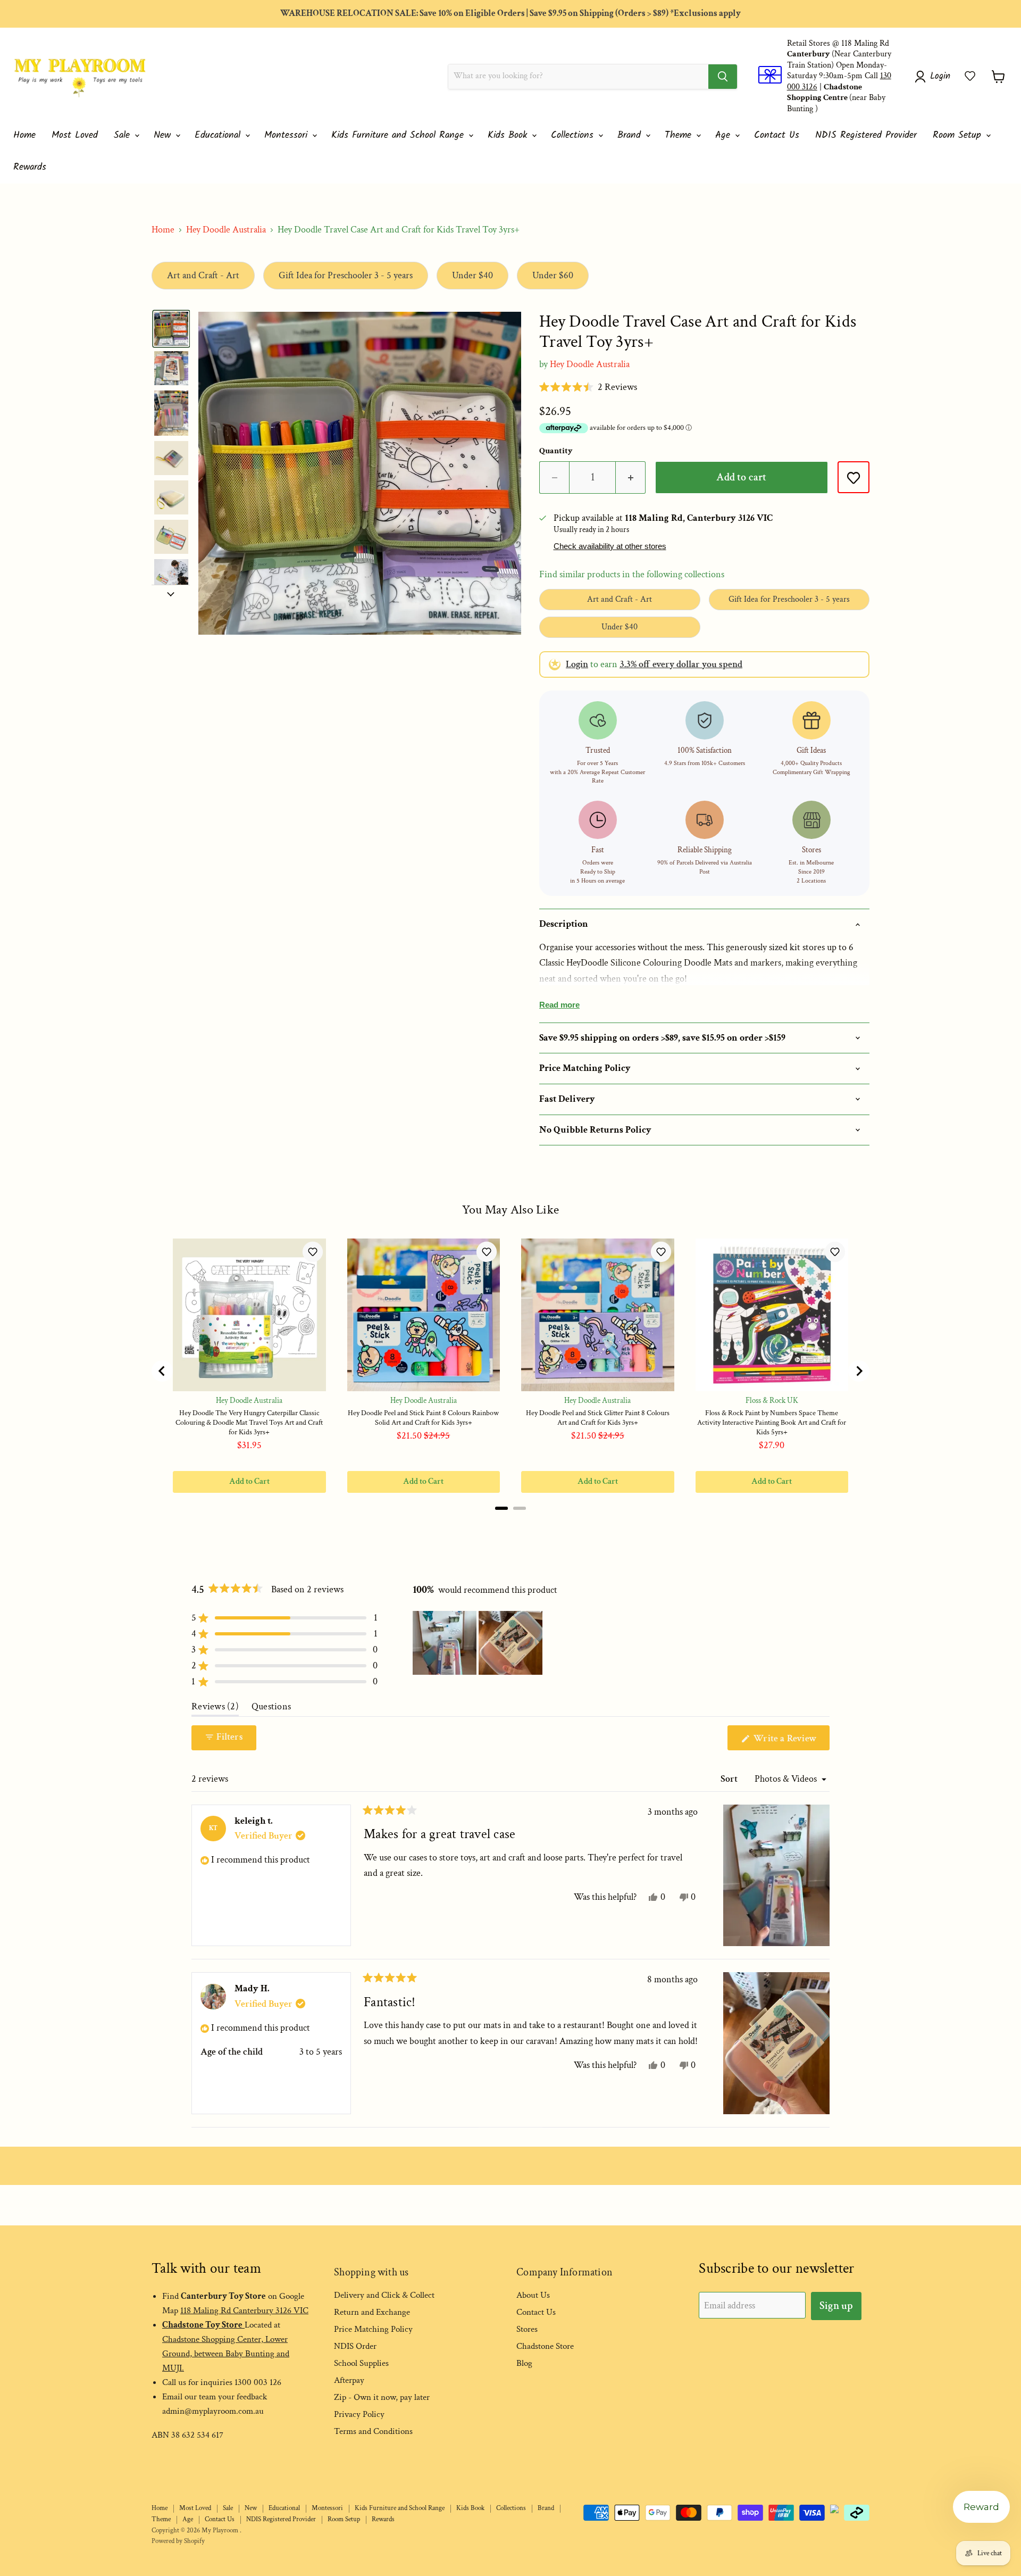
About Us (533, 2295)
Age (725, 135)
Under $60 (553, 275)
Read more (559, 1005)
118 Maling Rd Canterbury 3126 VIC (244, 2311)
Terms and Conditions (373, 2431)
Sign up (836, 2306)
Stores (527, 2329)
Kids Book (509, 135)
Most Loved (75, 135)
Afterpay (349, 2380)
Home (24, 135)
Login (577, 664)
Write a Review (790, 1741)
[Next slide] (171, 593)
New (164, 135)
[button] (970, 76)
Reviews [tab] (215, 1709)
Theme (680, 135)
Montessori (288, 135)
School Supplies (361, 2363)
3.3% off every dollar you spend (681, 664)
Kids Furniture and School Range (399, 135)
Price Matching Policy (373, 2329)
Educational (219, 135)
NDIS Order (355, 2346)
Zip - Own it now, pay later (382, 2397)
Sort (730, 1779)
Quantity (556, 451)
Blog (524, 2363)
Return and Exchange (372, 2312)
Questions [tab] (271, 1709)
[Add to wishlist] (853, 477)
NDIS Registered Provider (866, 135)
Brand (631, 135)
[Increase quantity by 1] (631, 477)
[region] (479, 1643)
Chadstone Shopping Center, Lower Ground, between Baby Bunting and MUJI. (226, 2354)
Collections (574, 135)
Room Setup (959, 135)
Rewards (30, 167)
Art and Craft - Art (203, 275)
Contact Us (777, 135)
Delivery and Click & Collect (384, 2295)
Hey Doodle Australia (226, 230)
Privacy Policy (359, 2414)
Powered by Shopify (178, 2541)
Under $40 (472, 275)
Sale (124, 135)
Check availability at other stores (610, 546)
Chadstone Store (545, 2346)
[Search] (723, 77)
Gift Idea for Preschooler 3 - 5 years (346, 275)
